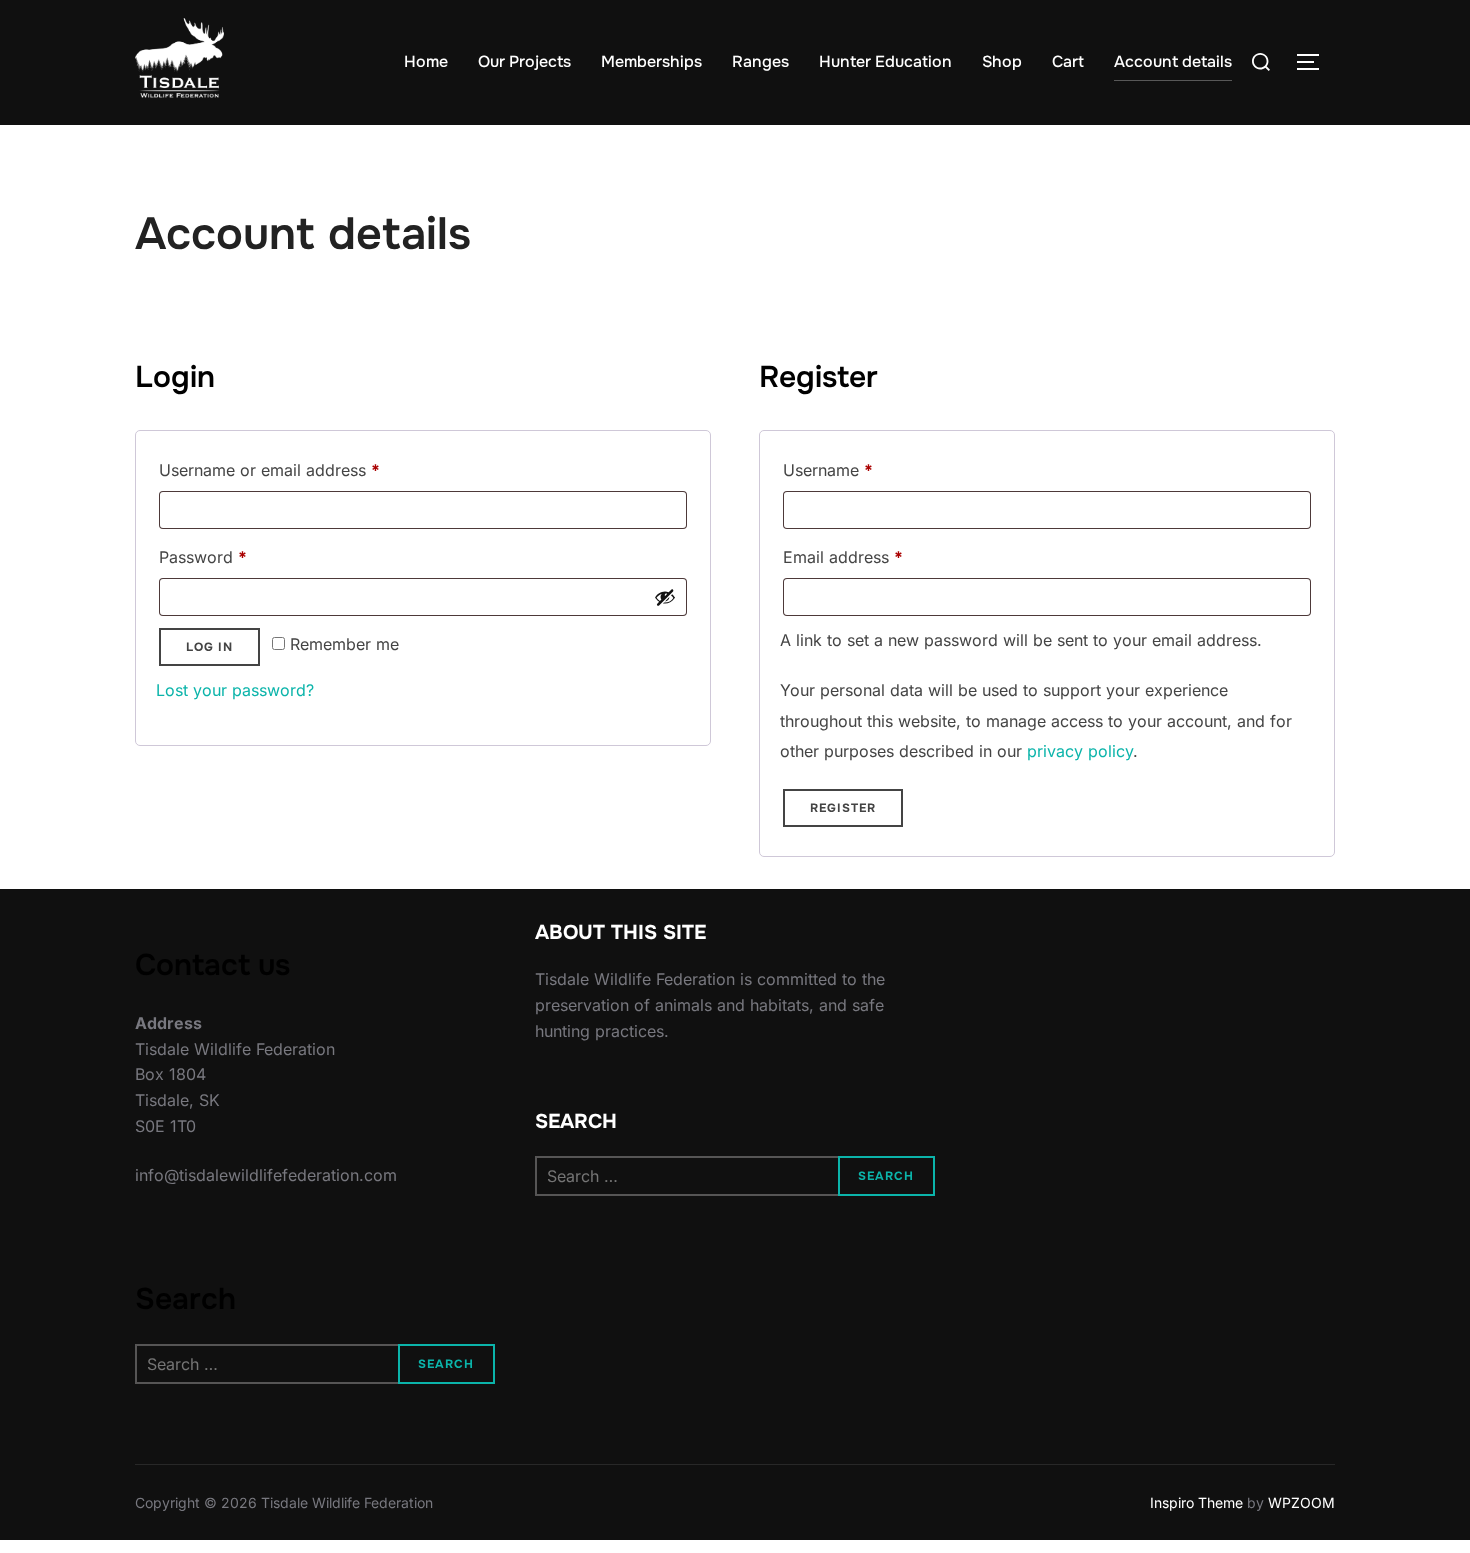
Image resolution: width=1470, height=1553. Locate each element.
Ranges (760, 61)
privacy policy (1080, 751)
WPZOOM (1301, 1502)
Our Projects (524, 61)
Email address (876, 556)
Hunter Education (885, 61)
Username (861, 469)
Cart (1068, 61)
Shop (1002, 61)
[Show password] (665, 597)
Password (236, 556)
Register (843, 808)
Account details (1173, 61)
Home (426, 61)
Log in (209, 647)
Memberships (651, 61)
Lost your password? (235, 690)
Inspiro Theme (1196, 1502)
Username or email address (302, 469)
